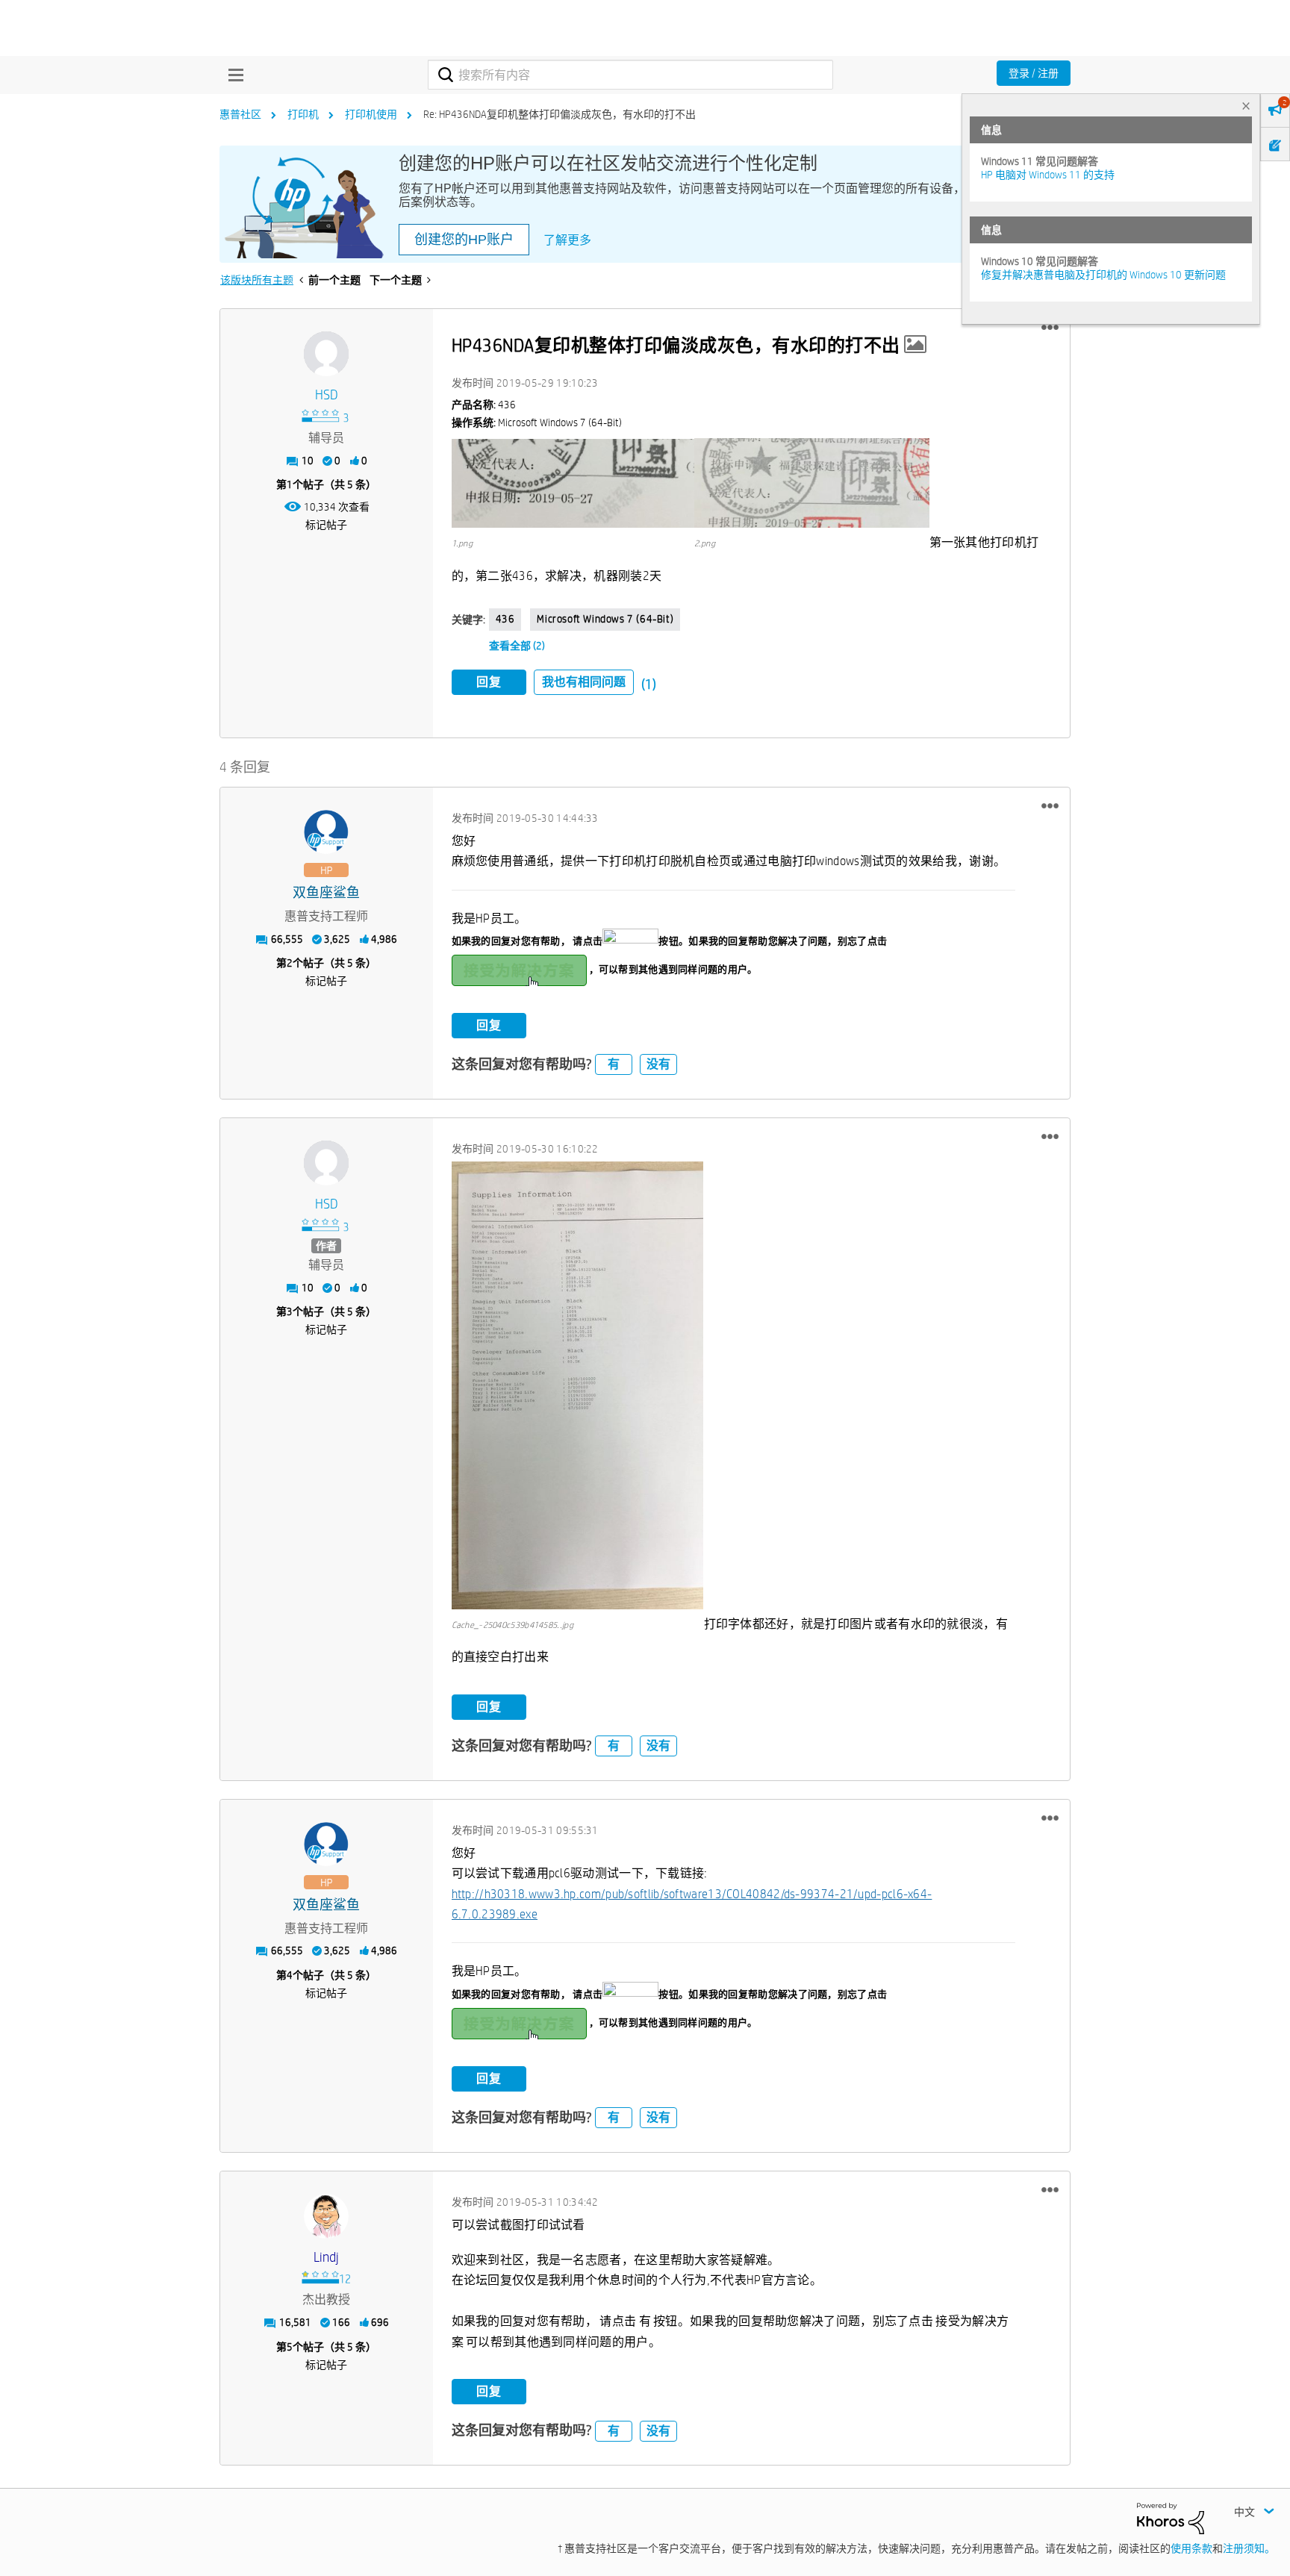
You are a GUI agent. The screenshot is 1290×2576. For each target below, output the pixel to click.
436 (505, 619)
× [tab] (1246, 106)
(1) (649, 684)
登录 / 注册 (1034, 73)
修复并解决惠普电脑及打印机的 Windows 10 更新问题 (1103, 275)
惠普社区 (240, 114)
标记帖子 (326, 525)
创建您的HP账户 (464, 240)
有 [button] (614, 1064)
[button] (1050, 328)
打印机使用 (371, 114)
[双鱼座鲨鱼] (326, 832)
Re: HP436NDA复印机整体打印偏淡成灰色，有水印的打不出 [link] (560, 114)
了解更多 (567, 240)
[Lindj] (326, 2216)
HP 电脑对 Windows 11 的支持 (1048, 175)
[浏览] (232, 75)
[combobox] (630, 75)
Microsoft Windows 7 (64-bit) (605, 619)
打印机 (303, 114)
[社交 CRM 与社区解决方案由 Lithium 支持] (1171, 2518)
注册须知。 (1249, 2548)
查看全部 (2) (517, 646)
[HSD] (326, 354)
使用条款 (1191, 2548)
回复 (489, 682)
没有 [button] (658, 1064)
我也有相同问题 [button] (584, 682)
